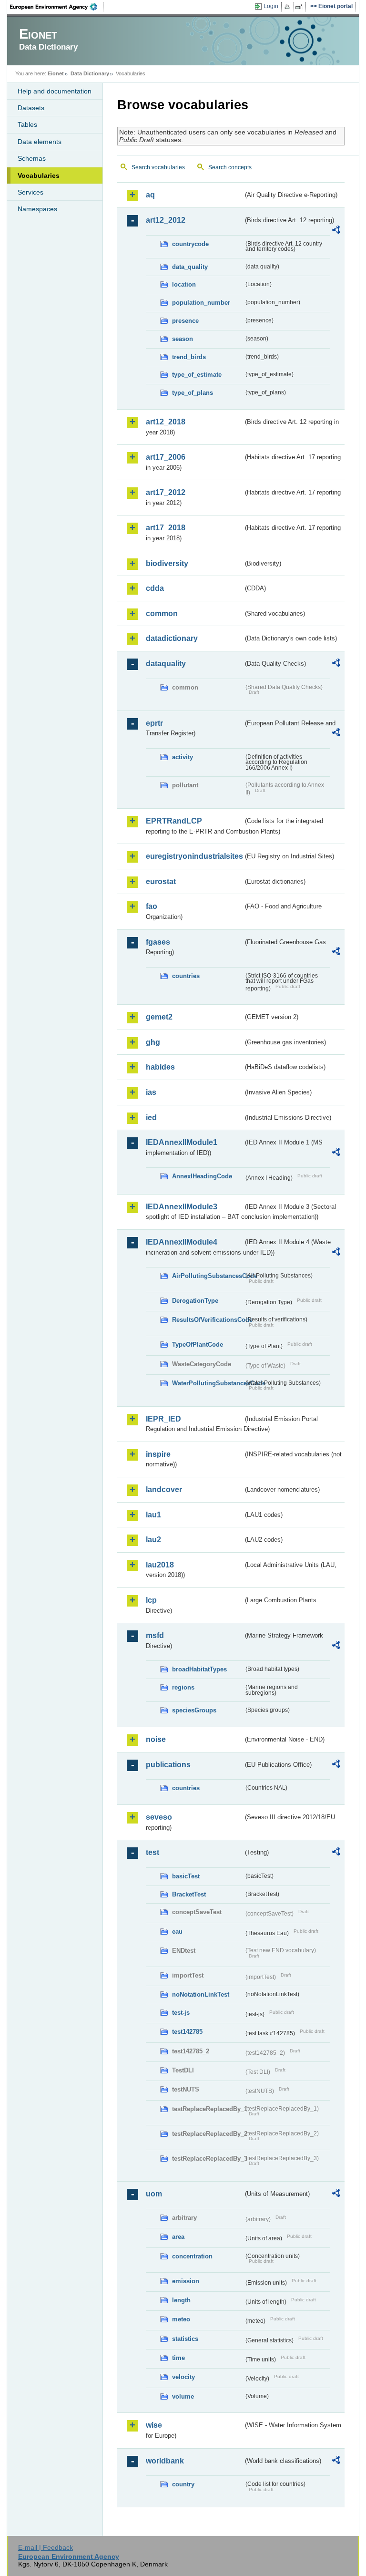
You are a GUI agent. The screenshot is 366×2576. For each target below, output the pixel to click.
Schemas (32, 158)
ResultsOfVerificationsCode (208, 1320)
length (181, 2300)
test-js (181, 2013)
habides (160, 1067)
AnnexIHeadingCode (202, 1176)
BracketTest (189, 1894)
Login (271, 6)
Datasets (31, 108)
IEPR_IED (163, 1419)
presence (185, 321)
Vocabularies (39, 175)
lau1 (153, 1515)
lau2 (153, 1540)
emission (186, 2281)
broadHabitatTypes (199, 1669)
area (178, 2237)
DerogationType (195, 1301)
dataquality (166, 664)
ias (151, 1092)
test (152, 1852)
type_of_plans (193, 393)
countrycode (190, 244)
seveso (159, 1817)
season (183, 339)
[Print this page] (289, 7)
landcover (164, 1489)
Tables (27, 124)
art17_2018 (166, 528)
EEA (57, 7)
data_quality (190, 267)
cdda (155, 588)
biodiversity (167, 563)
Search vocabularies (158, 167)
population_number (201, 303)
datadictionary (172, 638)
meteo (181, 2319)
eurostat (161, 881)
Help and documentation (55, 91)
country (183, 2484)
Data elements (40, 142)
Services (30, 192)
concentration (192, 2256)
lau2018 (160, 1565)
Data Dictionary (90, 73)
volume (183, 2396)
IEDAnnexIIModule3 (182, 1207)
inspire (158, 1454)
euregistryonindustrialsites (194, 856)
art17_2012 (166, 492)
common (162, 613)
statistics (185, 2339)
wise (154, 2425)
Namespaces (37, 209)
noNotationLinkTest (201, 1994)
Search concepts (230, 167)
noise (156, 1739)
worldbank (165, 2461)
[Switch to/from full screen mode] (301, 7)
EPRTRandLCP (174, 821)
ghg (153, 1042)
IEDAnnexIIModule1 (182, 1142)
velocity (183, 2377)
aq (150, 195)
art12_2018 (166, 422)
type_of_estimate (197, 375)
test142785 (187, 2032)
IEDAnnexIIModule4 (182, 1242)
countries (186, 976)
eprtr (154, 723)
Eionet (56, 73)
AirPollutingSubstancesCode (208, 1276)
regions (183, 1687)
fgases (158, 942)
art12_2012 (166, 220)
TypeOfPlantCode (198, 1345)
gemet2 (159, 1017)
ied (151, 1118)
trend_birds (189, 357)
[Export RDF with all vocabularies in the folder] (336, 231)
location (184, 284)
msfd (155, 1635)
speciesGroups (194, 1710)
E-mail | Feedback (46, 2547)
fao (152, 906)
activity (183, 757)
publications (168, 1765)
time (178, 2358)
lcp (151, 1600)
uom (154, 2194)
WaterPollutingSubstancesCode (208, 1383)
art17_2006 (166, 457)
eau (177, 1932)
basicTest (186, 1876)
